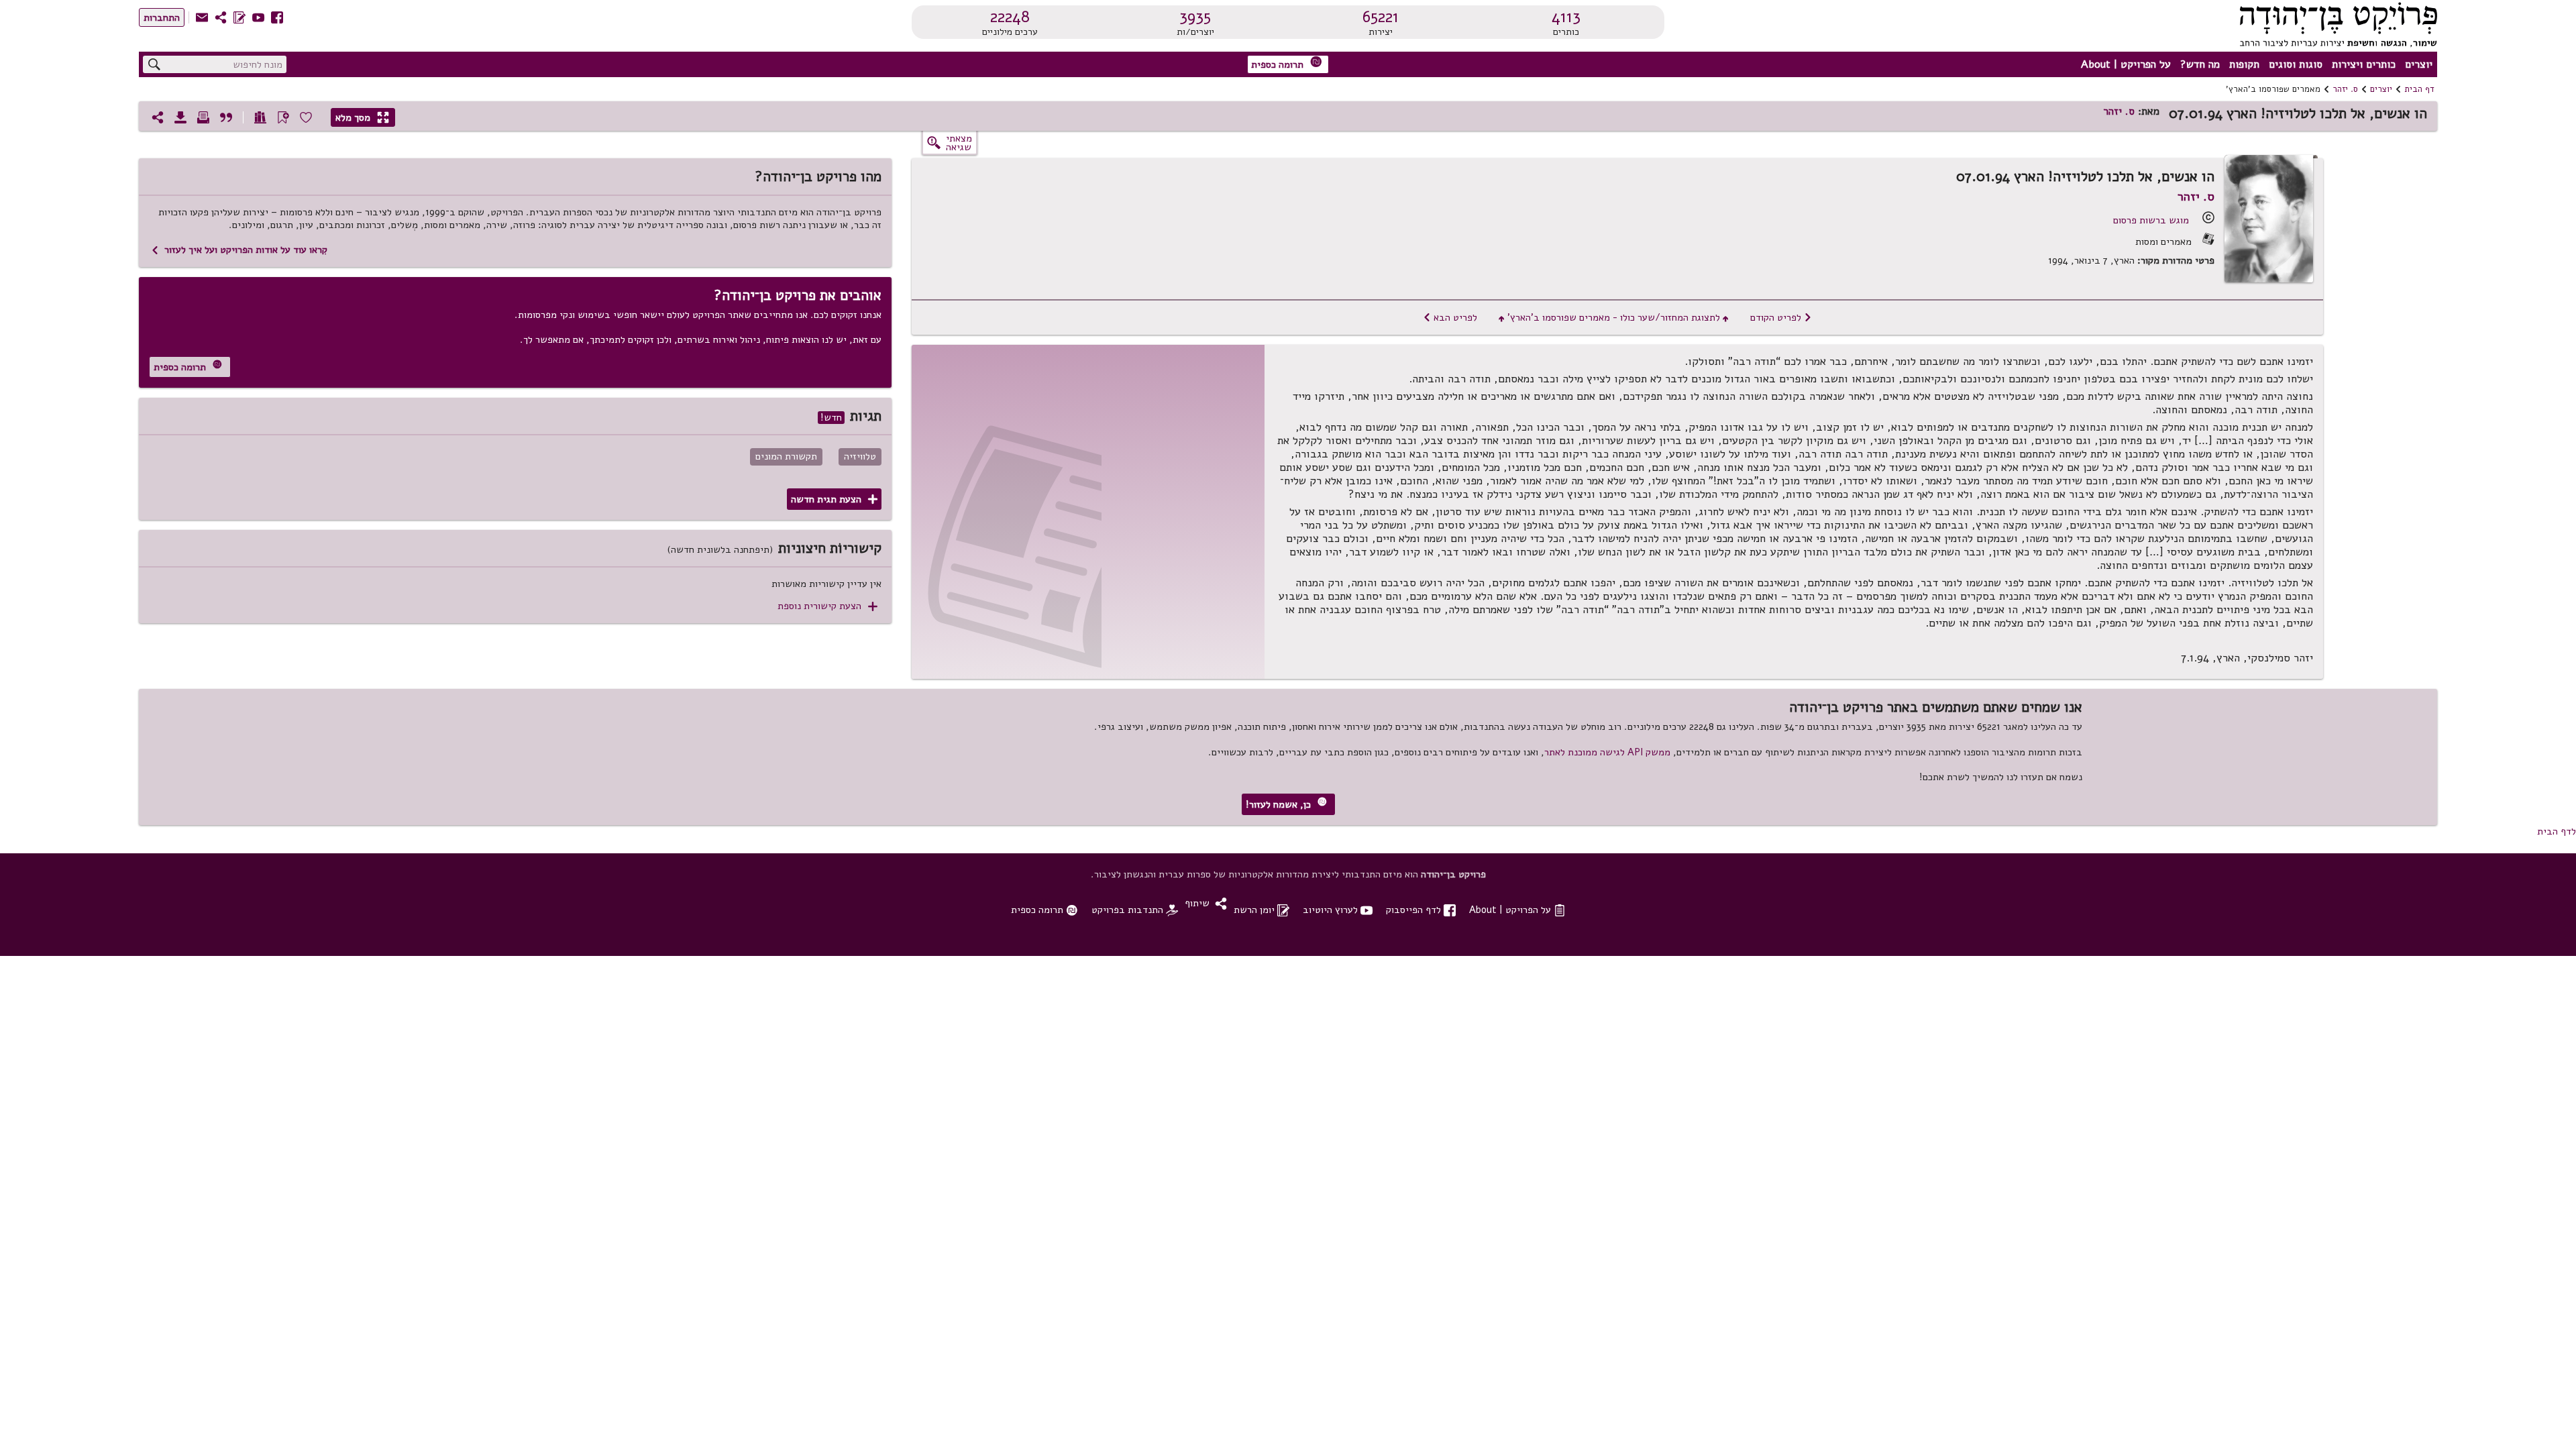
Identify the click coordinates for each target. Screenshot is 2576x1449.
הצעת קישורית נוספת (827, 606)
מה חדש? (2200, 64)
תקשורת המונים (786, 457)
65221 (1381, 17)
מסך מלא (362, 117)
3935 (1195, 17)
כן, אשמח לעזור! (1286, 804)
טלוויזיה (860, 457)
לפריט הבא (1450, 317)
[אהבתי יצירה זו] (306, 117)
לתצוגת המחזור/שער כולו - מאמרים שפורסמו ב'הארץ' (1614, 317)
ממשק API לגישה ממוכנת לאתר (1607, 752)
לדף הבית (2557, 831)
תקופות (2244, 64)
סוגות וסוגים (2296, 64)
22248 (1010, 17)
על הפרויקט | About (2126, 64)
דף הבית (2419, 89)
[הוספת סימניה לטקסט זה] (283, 117)
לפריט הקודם (1781, 317)
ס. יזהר (2345, 89)
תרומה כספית (1287, 63)
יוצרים (2419, 64)
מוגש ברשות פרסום (2151, 220)
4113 (1566, 17)
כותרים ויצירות (2364, 64)
